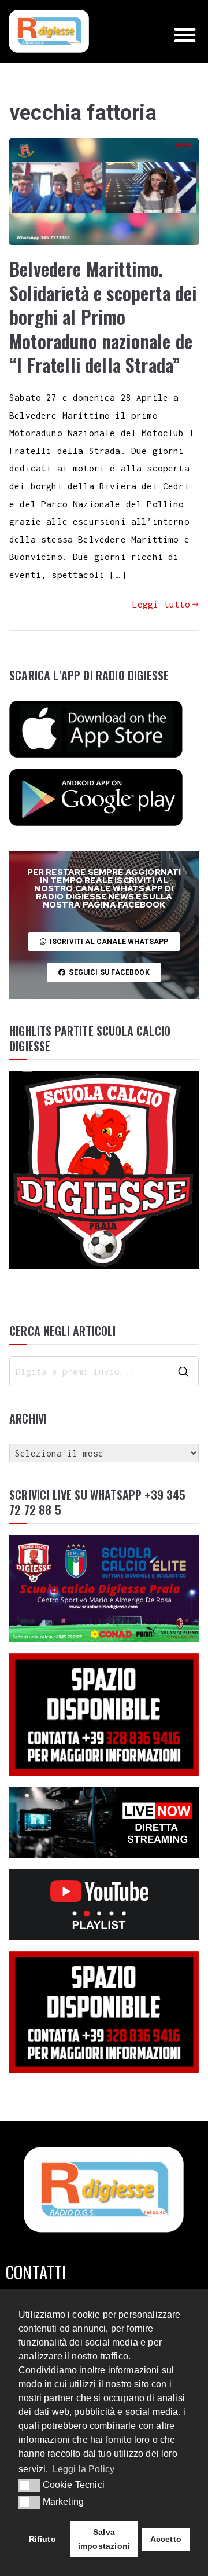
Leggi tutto (161, 604)
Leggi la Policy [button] (84, 2469)
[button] (185, 35)
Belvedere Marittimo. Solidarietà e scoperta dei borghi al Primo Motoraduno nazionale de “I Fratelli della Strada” (103, 316)
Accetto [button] (166, 2539)
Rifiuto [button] (42, 2539)
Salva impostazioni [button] (104, 2539)
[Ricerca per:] (104, 1371)
